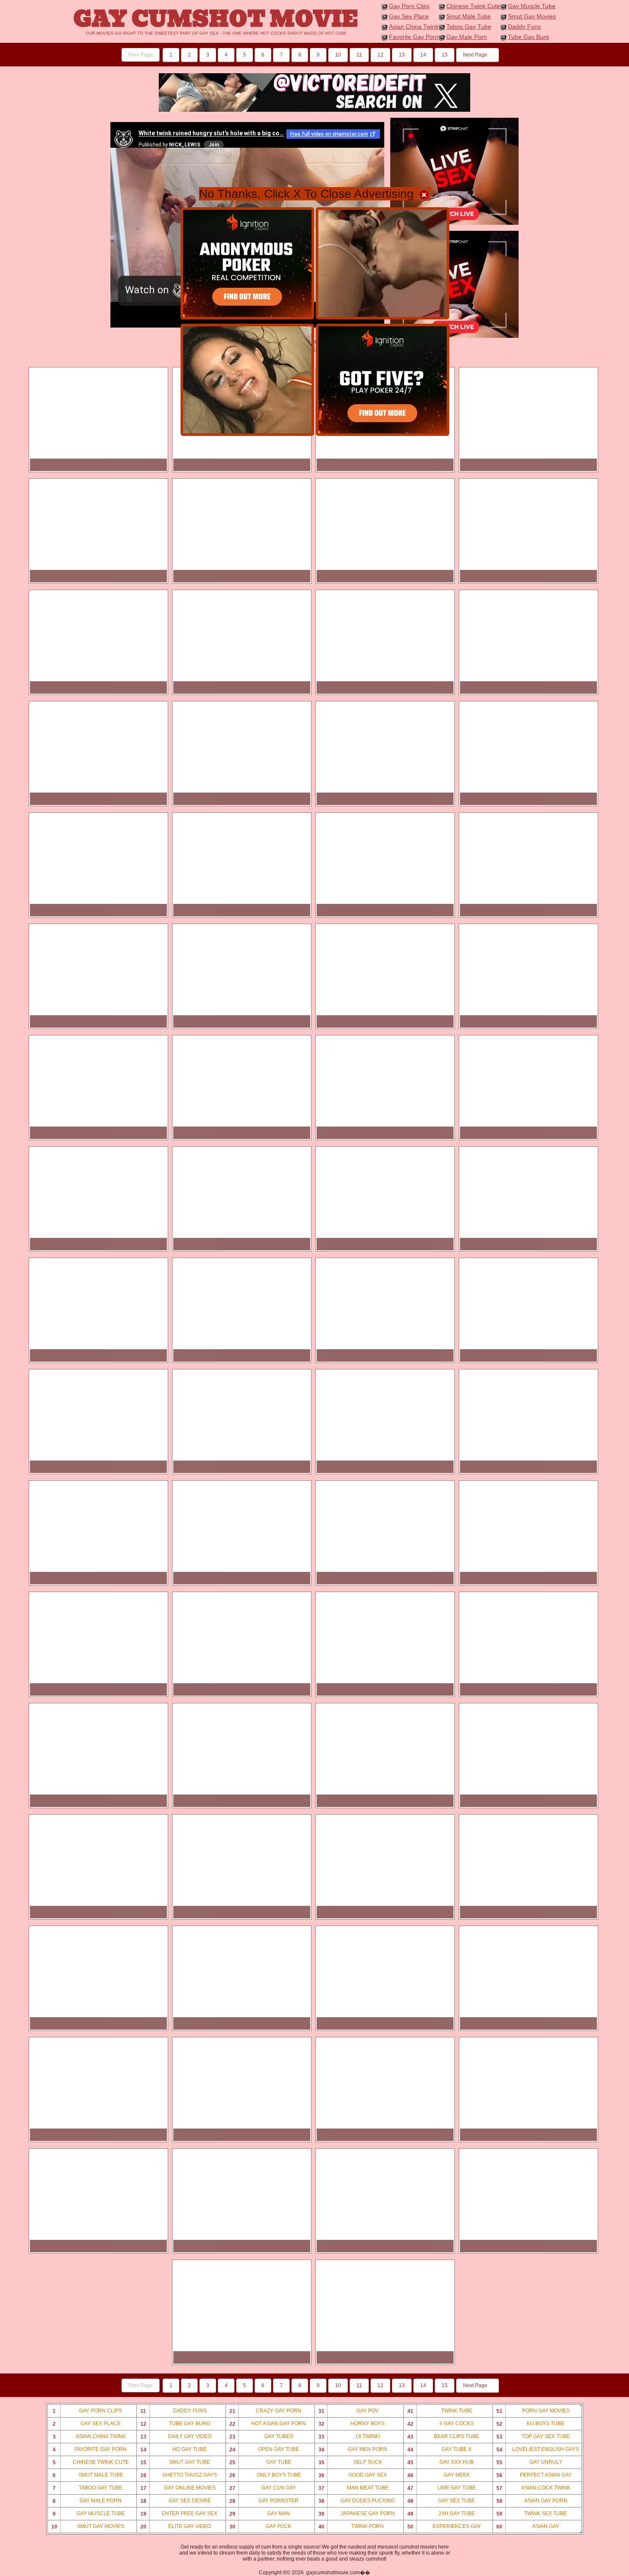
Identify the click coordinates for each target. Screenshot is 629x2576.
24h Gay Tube (441, 2514)
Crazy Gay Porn (266, 2411)
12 (380, 55)
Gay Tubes (261, 2437)
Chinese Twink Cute (473, 6)
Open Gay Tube (264, 2449)
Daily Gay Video (176, 2437)
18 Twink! (349, 2437)
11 (359, 55)
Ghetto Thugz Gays (179, 2475)
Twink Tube (440, 2411)
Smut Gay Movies (532, 16)
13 (402, 55)
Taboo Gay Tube (469, 27)
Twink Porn (351, 2527)
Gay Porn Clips (409, 6)
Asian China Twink (414, 27)
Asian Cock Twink (533, 2488)
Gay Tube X (440, 2449)
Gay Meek (439, 2475)
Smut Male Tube (469, 16)
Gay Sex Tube (441, 2501)
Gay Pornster (264, 2501)
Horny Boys (352, 2424)
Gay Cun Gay (263, 2488)
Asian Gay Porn (532, 2501)
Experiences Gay (444, 2527)
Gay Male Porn (467, 37)
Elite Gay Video (176, 2527)
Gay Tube (260, 2462)
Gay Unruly (529, 2462)
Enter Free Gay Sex (179, 2514)
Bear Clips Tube (444, 2437)
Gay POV (349, 2411)
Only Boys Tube (265, 2475)
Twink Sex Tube (532, 2514)
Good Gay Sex (353, 2475)
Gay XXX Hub (441, 2462)
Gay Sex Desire (176, 2501)
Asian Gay (528, 2527)
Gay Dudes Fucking (357, 2501)
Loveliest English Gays (538, 2449)
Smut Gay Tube (175, 2462)
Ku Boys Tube (531, 2424)
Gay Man (260, 2514)
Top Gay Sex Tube (533, 2437)
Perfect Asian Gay (534, 2475)
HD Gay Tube (174, 2449)
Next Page (476, 55)
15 (445, 55)
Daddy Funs (524, 27)
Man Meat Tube (353, 2488)
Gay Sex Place (409, 16)
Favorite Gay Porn (414, 37)
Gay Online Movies (178, 2488)
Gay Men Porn (353, 2449)
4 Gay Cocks (441, 2424)
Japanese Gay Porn (357, 2514)
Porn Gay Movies (533, 2411)
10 (338, 55)
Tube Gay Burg (528, 37)
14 (423, 55)
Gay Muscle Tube (532, 6)
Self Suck (350, 2462)
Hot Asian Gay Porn (268, 2424)
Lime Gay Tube (442, 2488)
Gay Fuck (261, 2527)
